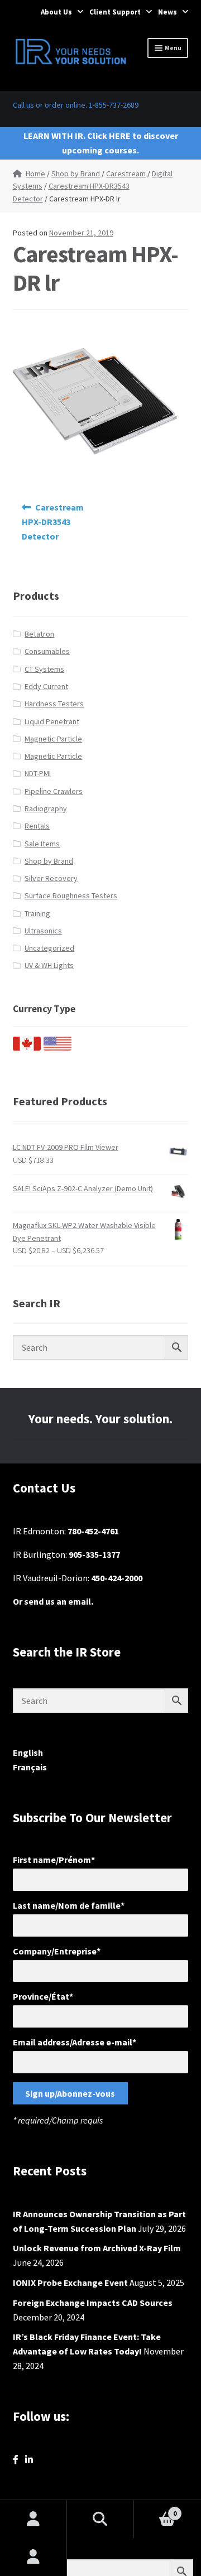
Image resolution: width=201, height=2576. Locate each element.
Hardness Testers (54, 704)
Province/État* (43, 1996)
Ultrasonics (43, 931)
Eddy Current (46, 686)
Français (30, 1767)
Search (100, 2519)
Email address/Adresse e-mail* (75, 2042)
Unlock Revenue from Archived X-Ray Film (97, 2248)
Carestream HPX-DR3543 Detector (53, 522)
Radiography (46, 808)
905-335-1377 (94, 1554)
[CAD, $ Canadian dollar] (27, 1048)
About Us (56, 12)
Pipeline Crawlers (54, 791)
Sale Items (42, 844)
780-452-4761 (93, 1531)
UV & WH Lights (49, 965)
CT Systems (44, 669)
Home (35, 174)
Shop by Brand (76, 174)
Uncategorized (49, 948)
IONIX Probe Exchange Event (70, 2283)
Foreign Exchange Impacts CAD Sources (93, 2303)
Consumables (47, 651)
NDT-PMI (38, 773)
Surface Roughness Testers (71, 895)
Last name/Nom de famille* (69, 1905)
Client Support (115, 12)
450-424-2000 (117, 1578)
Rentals (37, 826)
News (167, 12)
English (28, 1752)
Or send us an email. (53, 1601)
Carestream (126, 174)
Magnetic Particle (53, 739)
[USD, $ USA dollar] (58, 1048)
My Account (33, 2557)
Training (37, 913)
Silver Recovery (51, 878)
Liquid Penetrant (52, 721)
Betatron (39, 634)
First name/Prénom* (54, 1860)
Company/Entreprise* (57, 1951)
